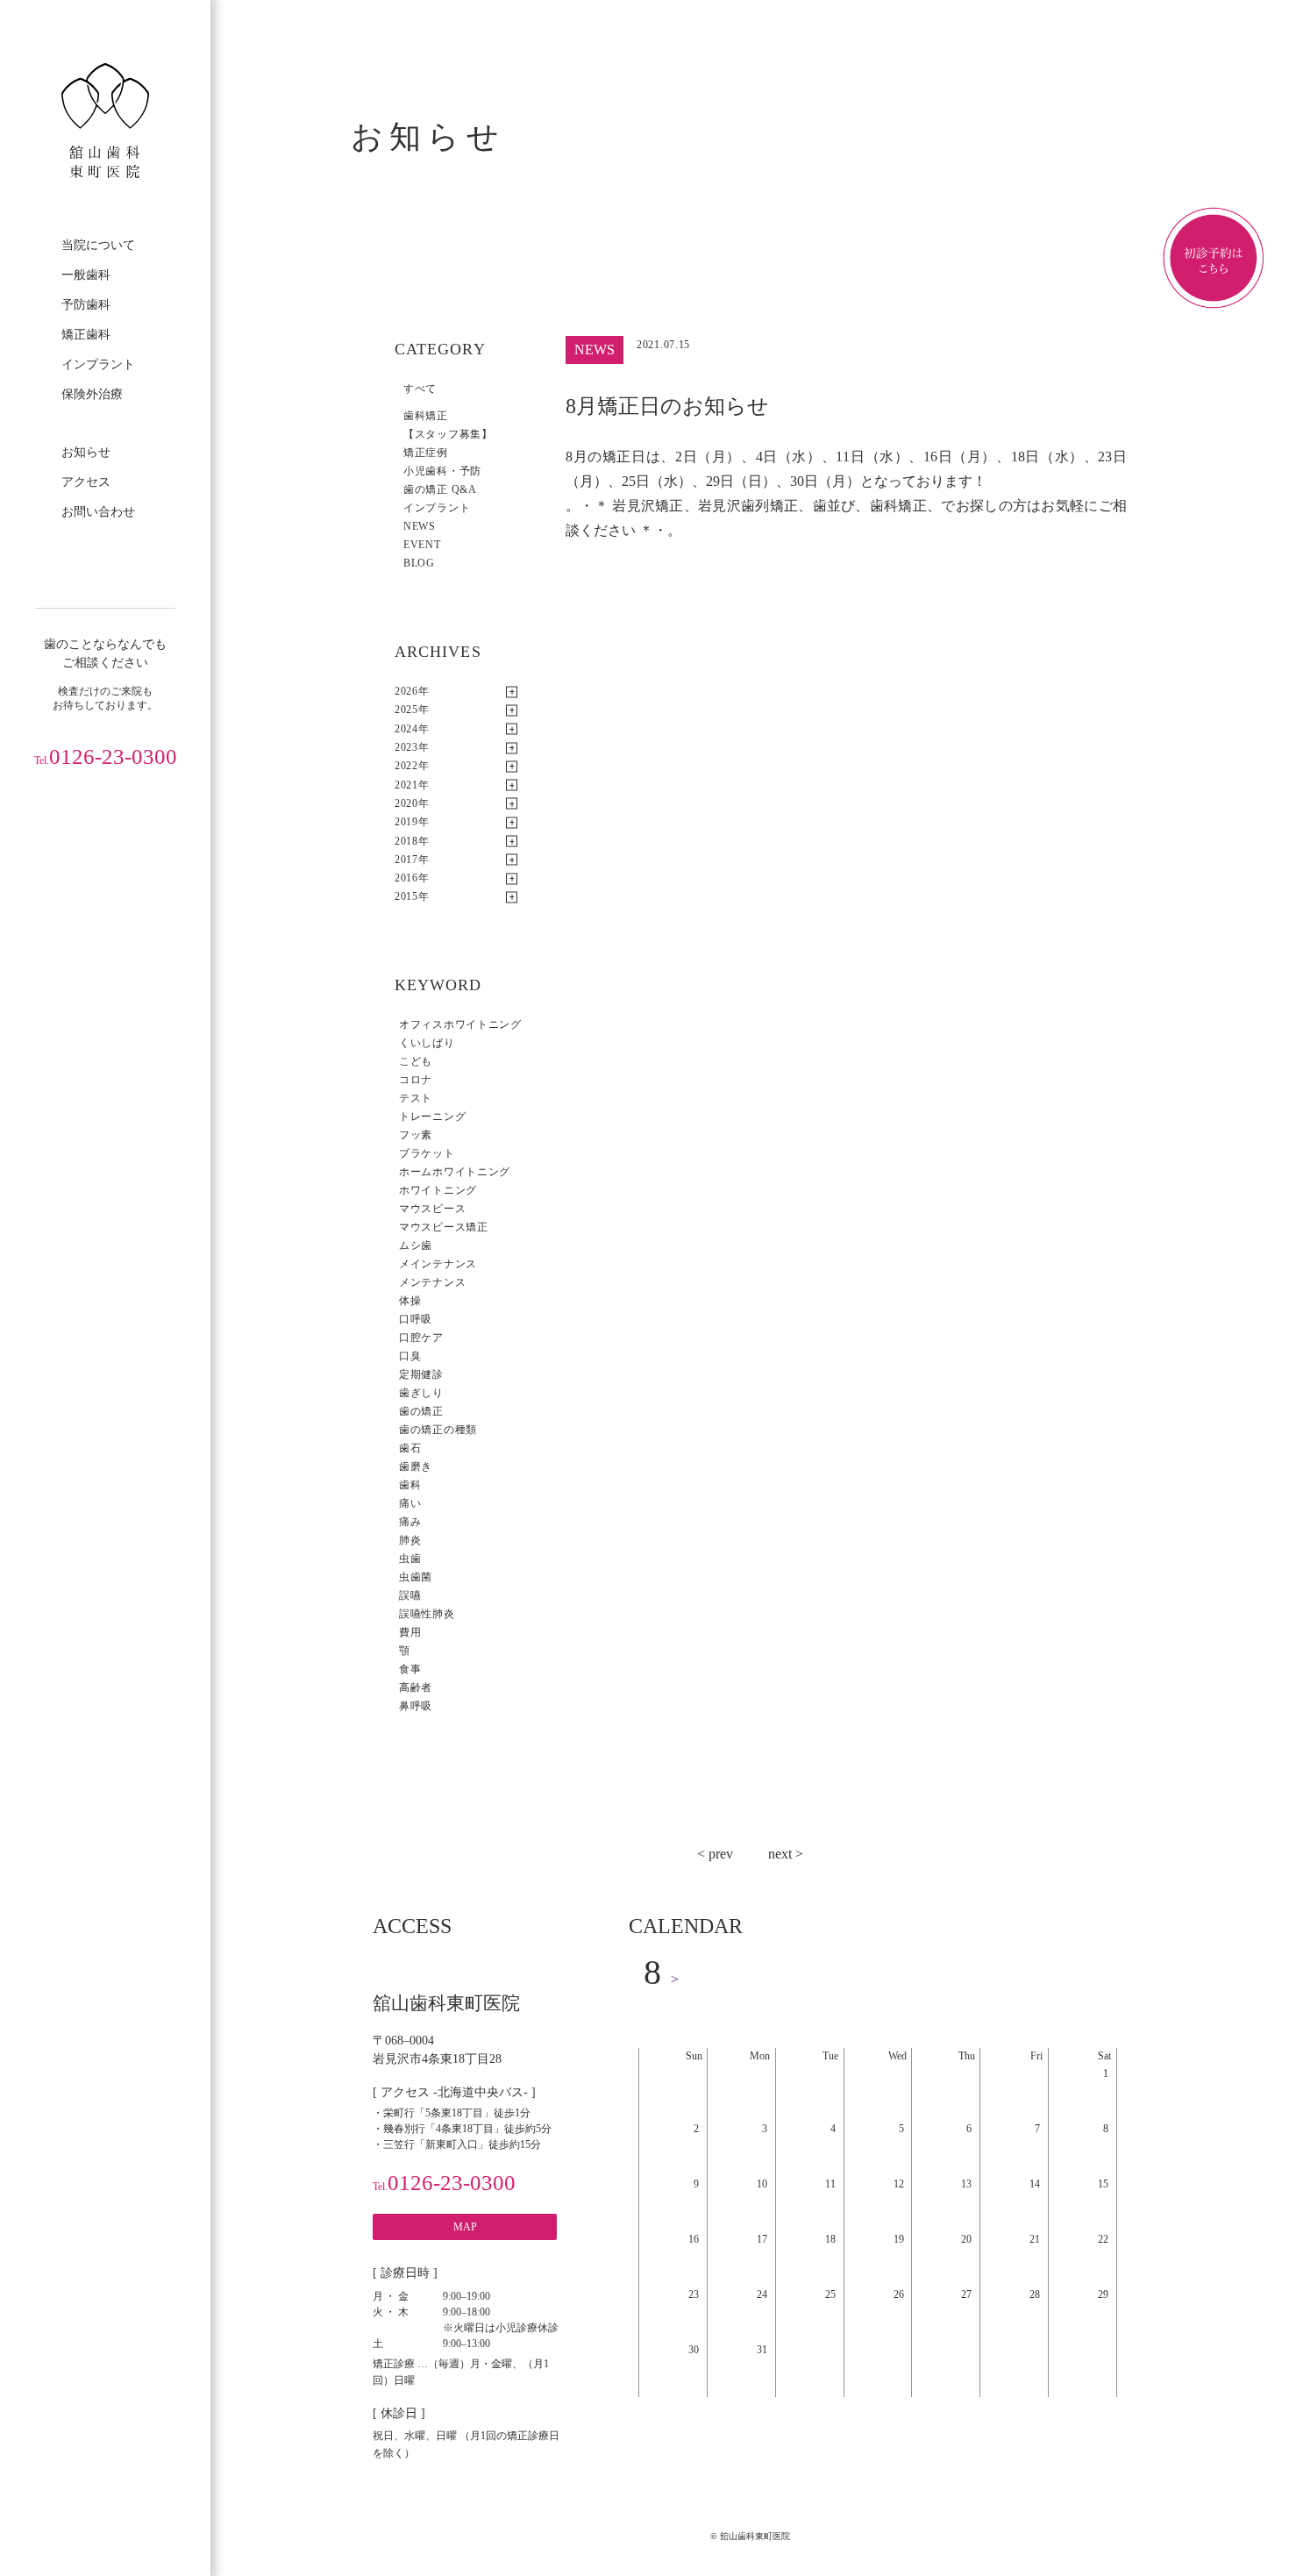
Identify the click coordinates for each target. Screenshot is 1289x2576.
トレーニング (432, 1117)
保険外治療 (92, 394)
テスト (416, 1098)
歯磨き (416, 1466)
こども (416, 1061)
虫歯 (410, 1559)
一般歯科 (86, 275)
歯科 (410, 1485)
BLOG (419, 563)
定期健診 (421, 1374)
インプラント (98, 364)
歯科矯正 (426, 416)
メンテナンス (432, 1282)
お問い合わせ (98, 512)
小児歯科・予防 (442, 471)
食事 (410, 1669)
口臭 (410, 1356)
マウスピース (432, 1209)
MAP (465, 2227)
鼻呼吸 (416, 1706)
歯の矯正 (421, 1411)
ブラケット (427, 1153)
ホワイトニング (438, 1190)
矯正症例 (426, 453)
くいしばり (427, 1043)
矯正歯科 (86, 335)
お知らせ (86, 452)
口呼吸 (416, 1319)
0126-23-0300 (106, 756)
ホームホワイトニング (455, 1172)
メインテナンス (438, 1264)
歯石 (410, 1448)
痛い (410, 1503)
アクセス (86, 482)
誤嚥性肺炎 (427, 1614)
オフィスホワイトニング (460, 1024)
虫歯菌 (416, 1577)
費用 (410, 1632)
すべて (420, 389)
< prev (715, 1854)
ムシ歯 (416, 1245)
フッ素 (416, 1135)
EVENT (422, 545)
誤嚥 (410, 1595)
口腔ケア (421, 1338)
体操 (410, 1301)
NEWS (420, 526)
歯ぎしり (421, 1393)
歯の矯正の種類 (438, 1430)
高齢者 (416, 1688)
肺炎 (410, 1540)
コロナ (416, 1080)
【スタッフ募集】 (448, 434)
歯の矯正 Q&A (440, 489)
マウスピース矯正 (444, 1227)
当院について (98, 245)
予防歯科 (86, 305)
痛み (410, 1522)
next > (786, 1854)
